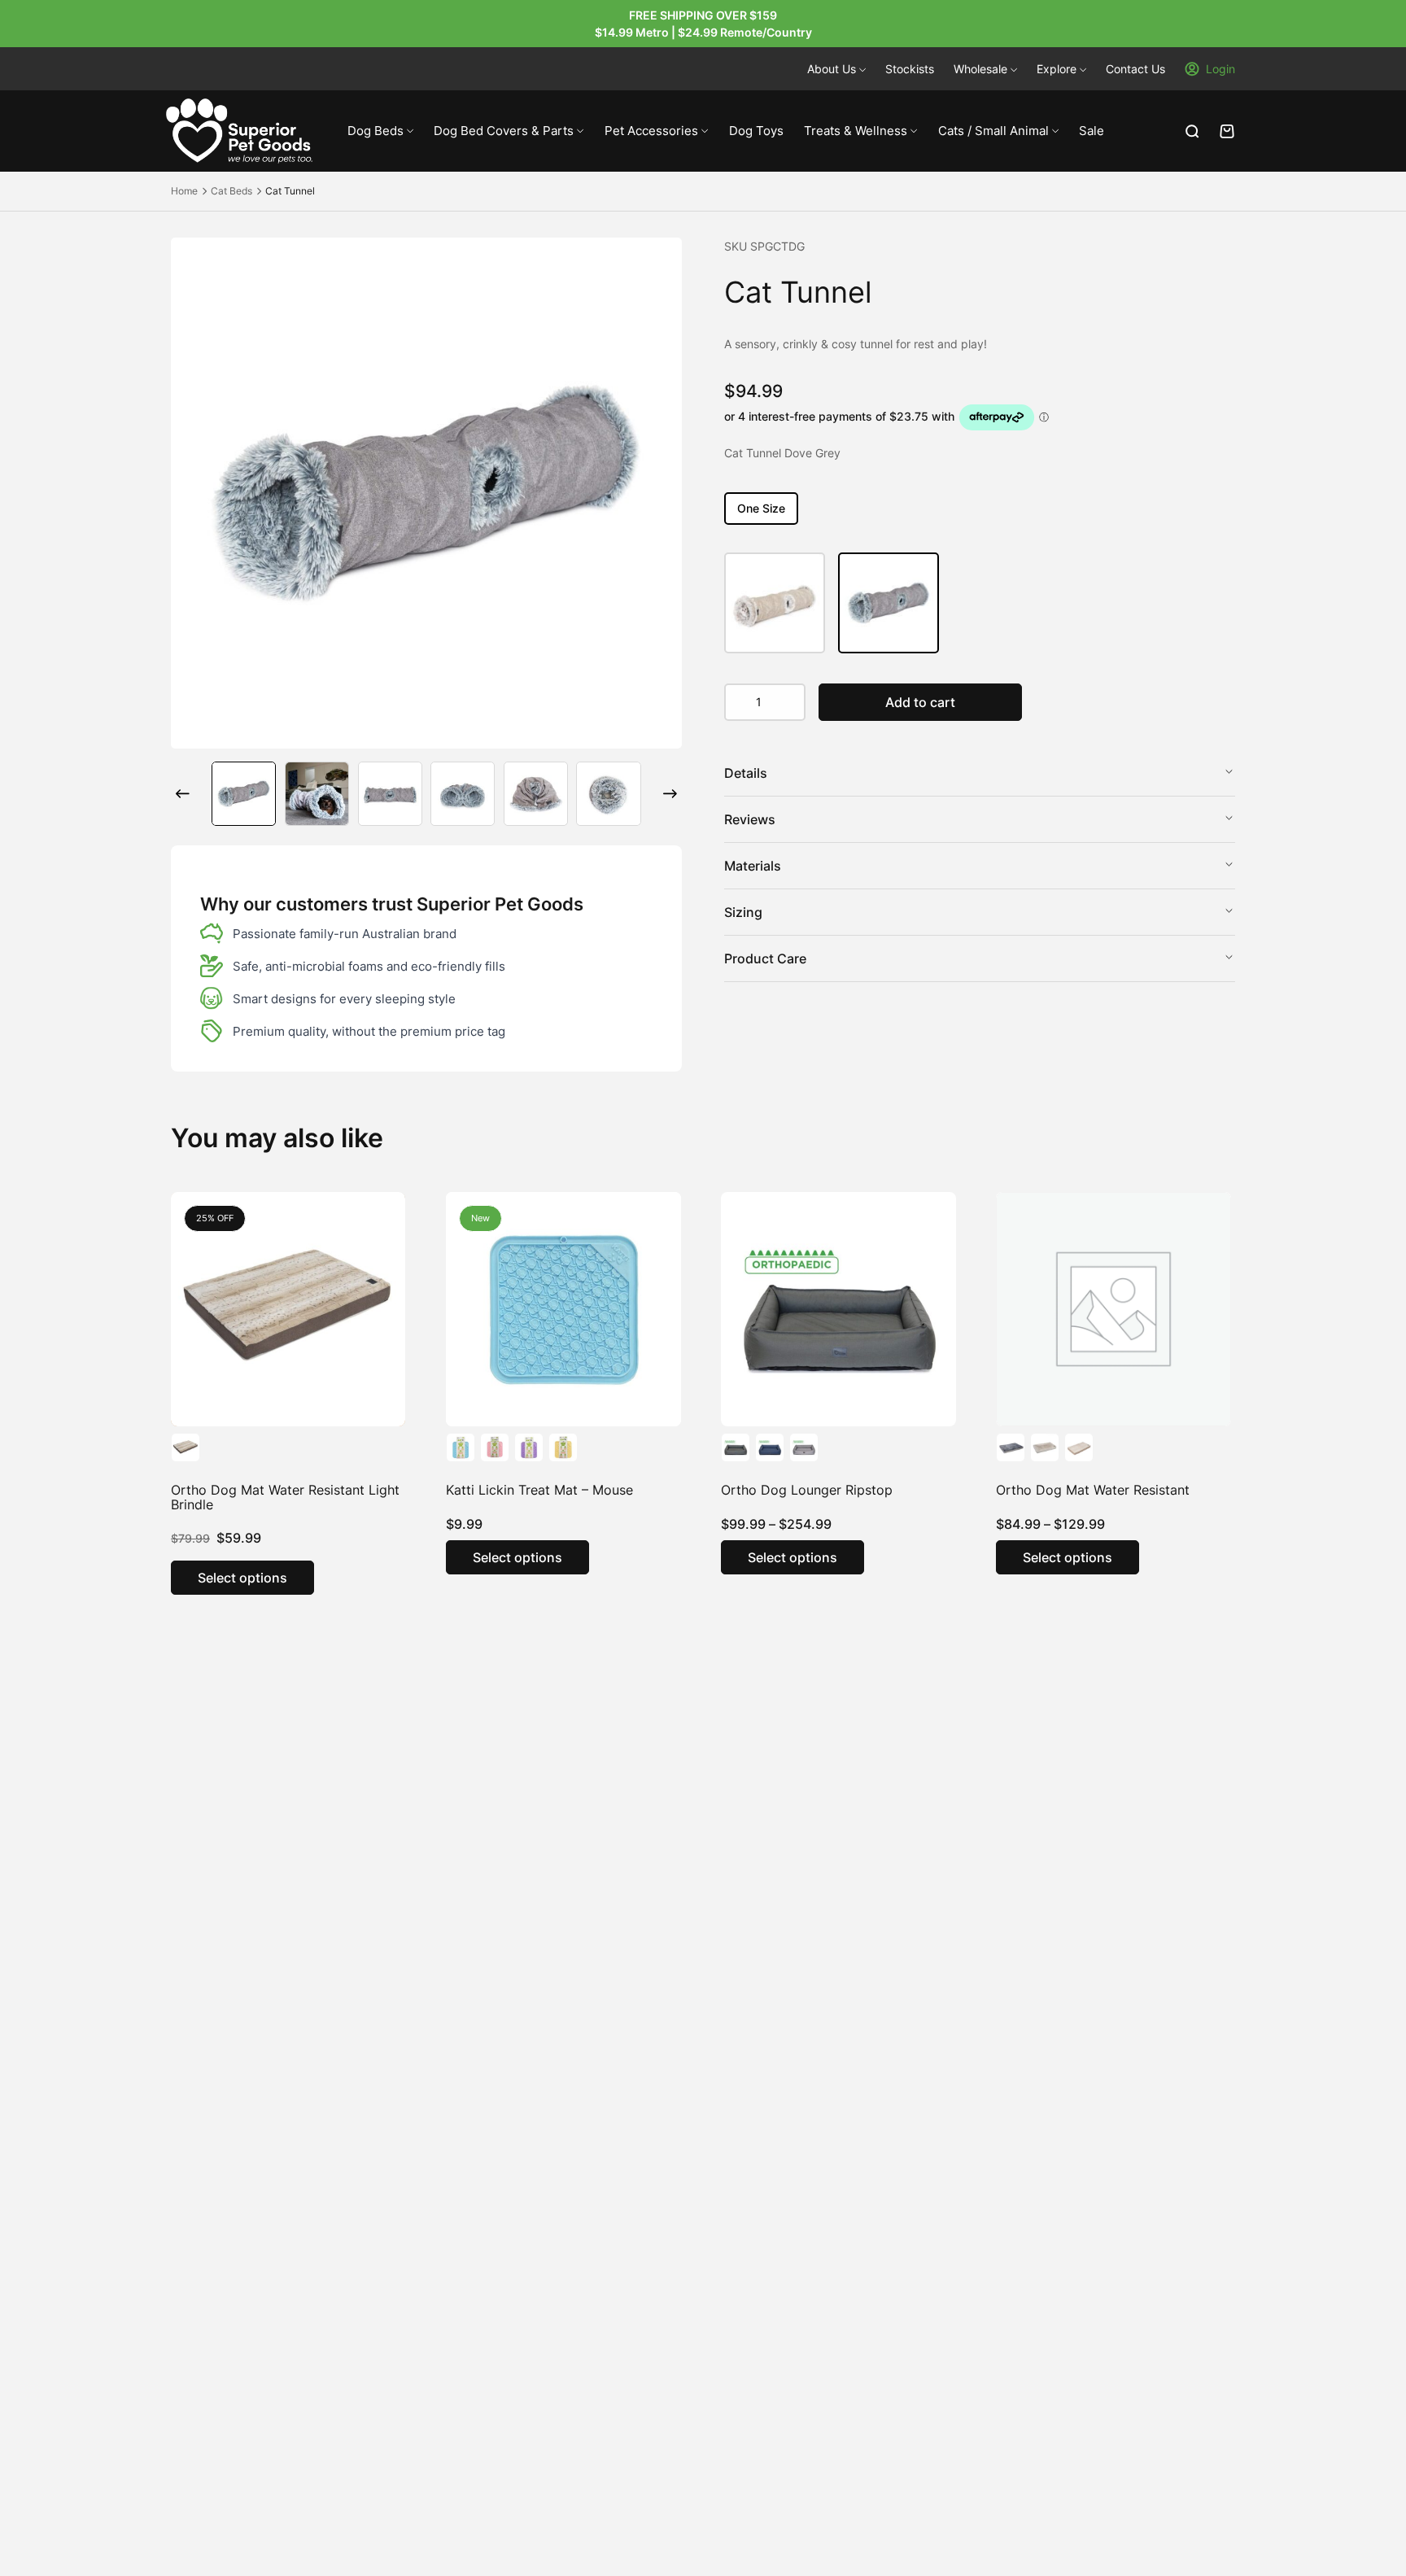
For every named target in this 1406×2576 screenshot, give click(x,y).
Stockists (910, 69)
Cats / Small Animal (993, 131)
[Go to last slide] (182, 794)
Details (746, 773)
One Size (761, 508)
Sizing (743, 912)
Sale (1092, 131)
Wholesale (980, 69)
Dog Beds (376, 131)
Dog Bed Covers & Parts (504, 131)
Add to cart (920, 702)
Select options (242, 1578)
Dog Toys (756, 131)
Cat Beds (231, 191)
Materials (753, 866)
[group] (244, 794)
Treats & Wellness (856, 131)
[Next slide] (670, 794)
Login (1220, 69)
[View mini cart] (1227, 131)
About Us (832, 69)
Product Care (765, 958)
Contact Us (1135, 69)
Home (184, 191)
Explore (1057, 69)
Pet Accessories (651, 131)
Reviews (750, 819)
